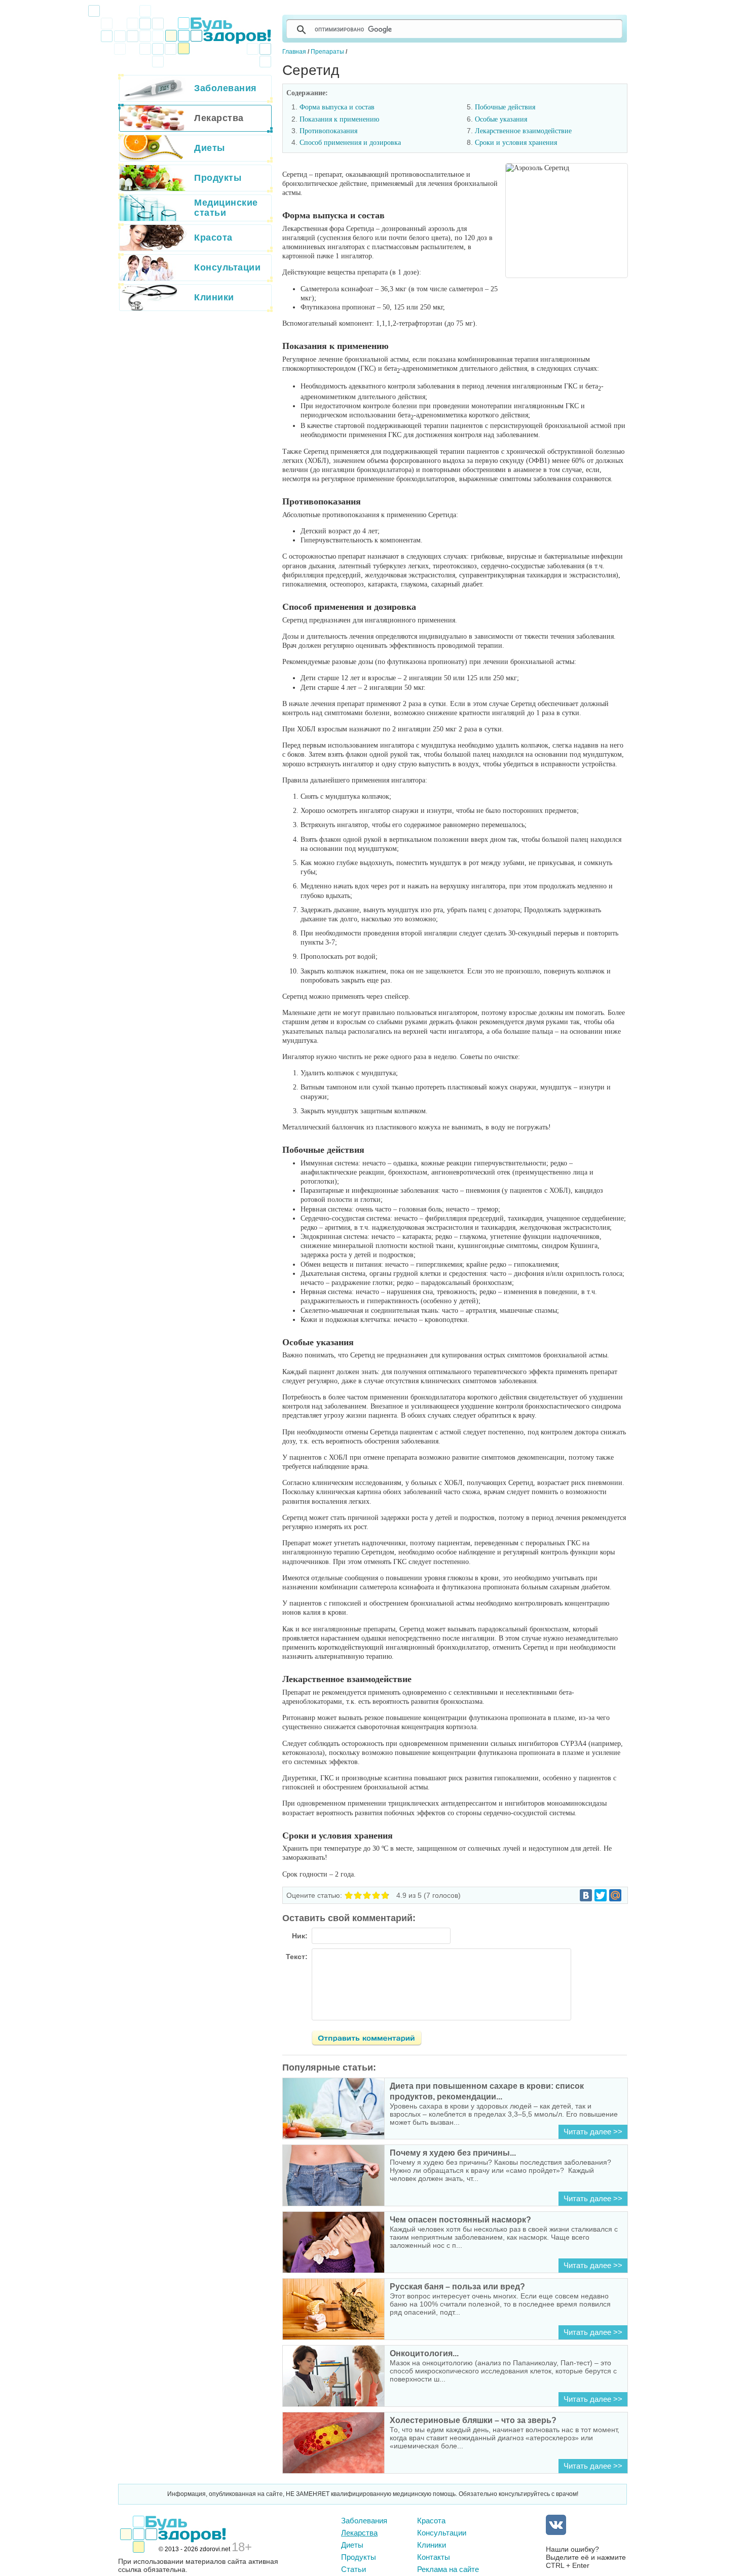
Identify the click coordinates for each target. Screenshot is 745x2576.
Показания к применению (339, 119)
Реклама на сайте (448, 2569)
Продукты (359, 2557)
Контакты (434, 2557)
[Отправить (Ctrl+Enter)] (372, 2040)
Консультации (442, 2533)
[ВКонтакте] (586, 1895)
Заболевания (364, 2521)
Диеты (352, 2545)
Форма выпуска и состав (337, 107)
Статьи (353, 2569)
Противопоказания (328, 131)
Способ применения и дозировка (350, 143)
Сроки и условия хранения (516, 143)
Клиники (432, 2545)
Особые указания (501, 119)
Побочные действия (505, 107)
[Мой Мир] (615, 1895)
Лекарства (359, 2533)
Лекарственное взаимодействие (523, 131)
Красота (431, 2521)
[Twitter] (601, 1895)
